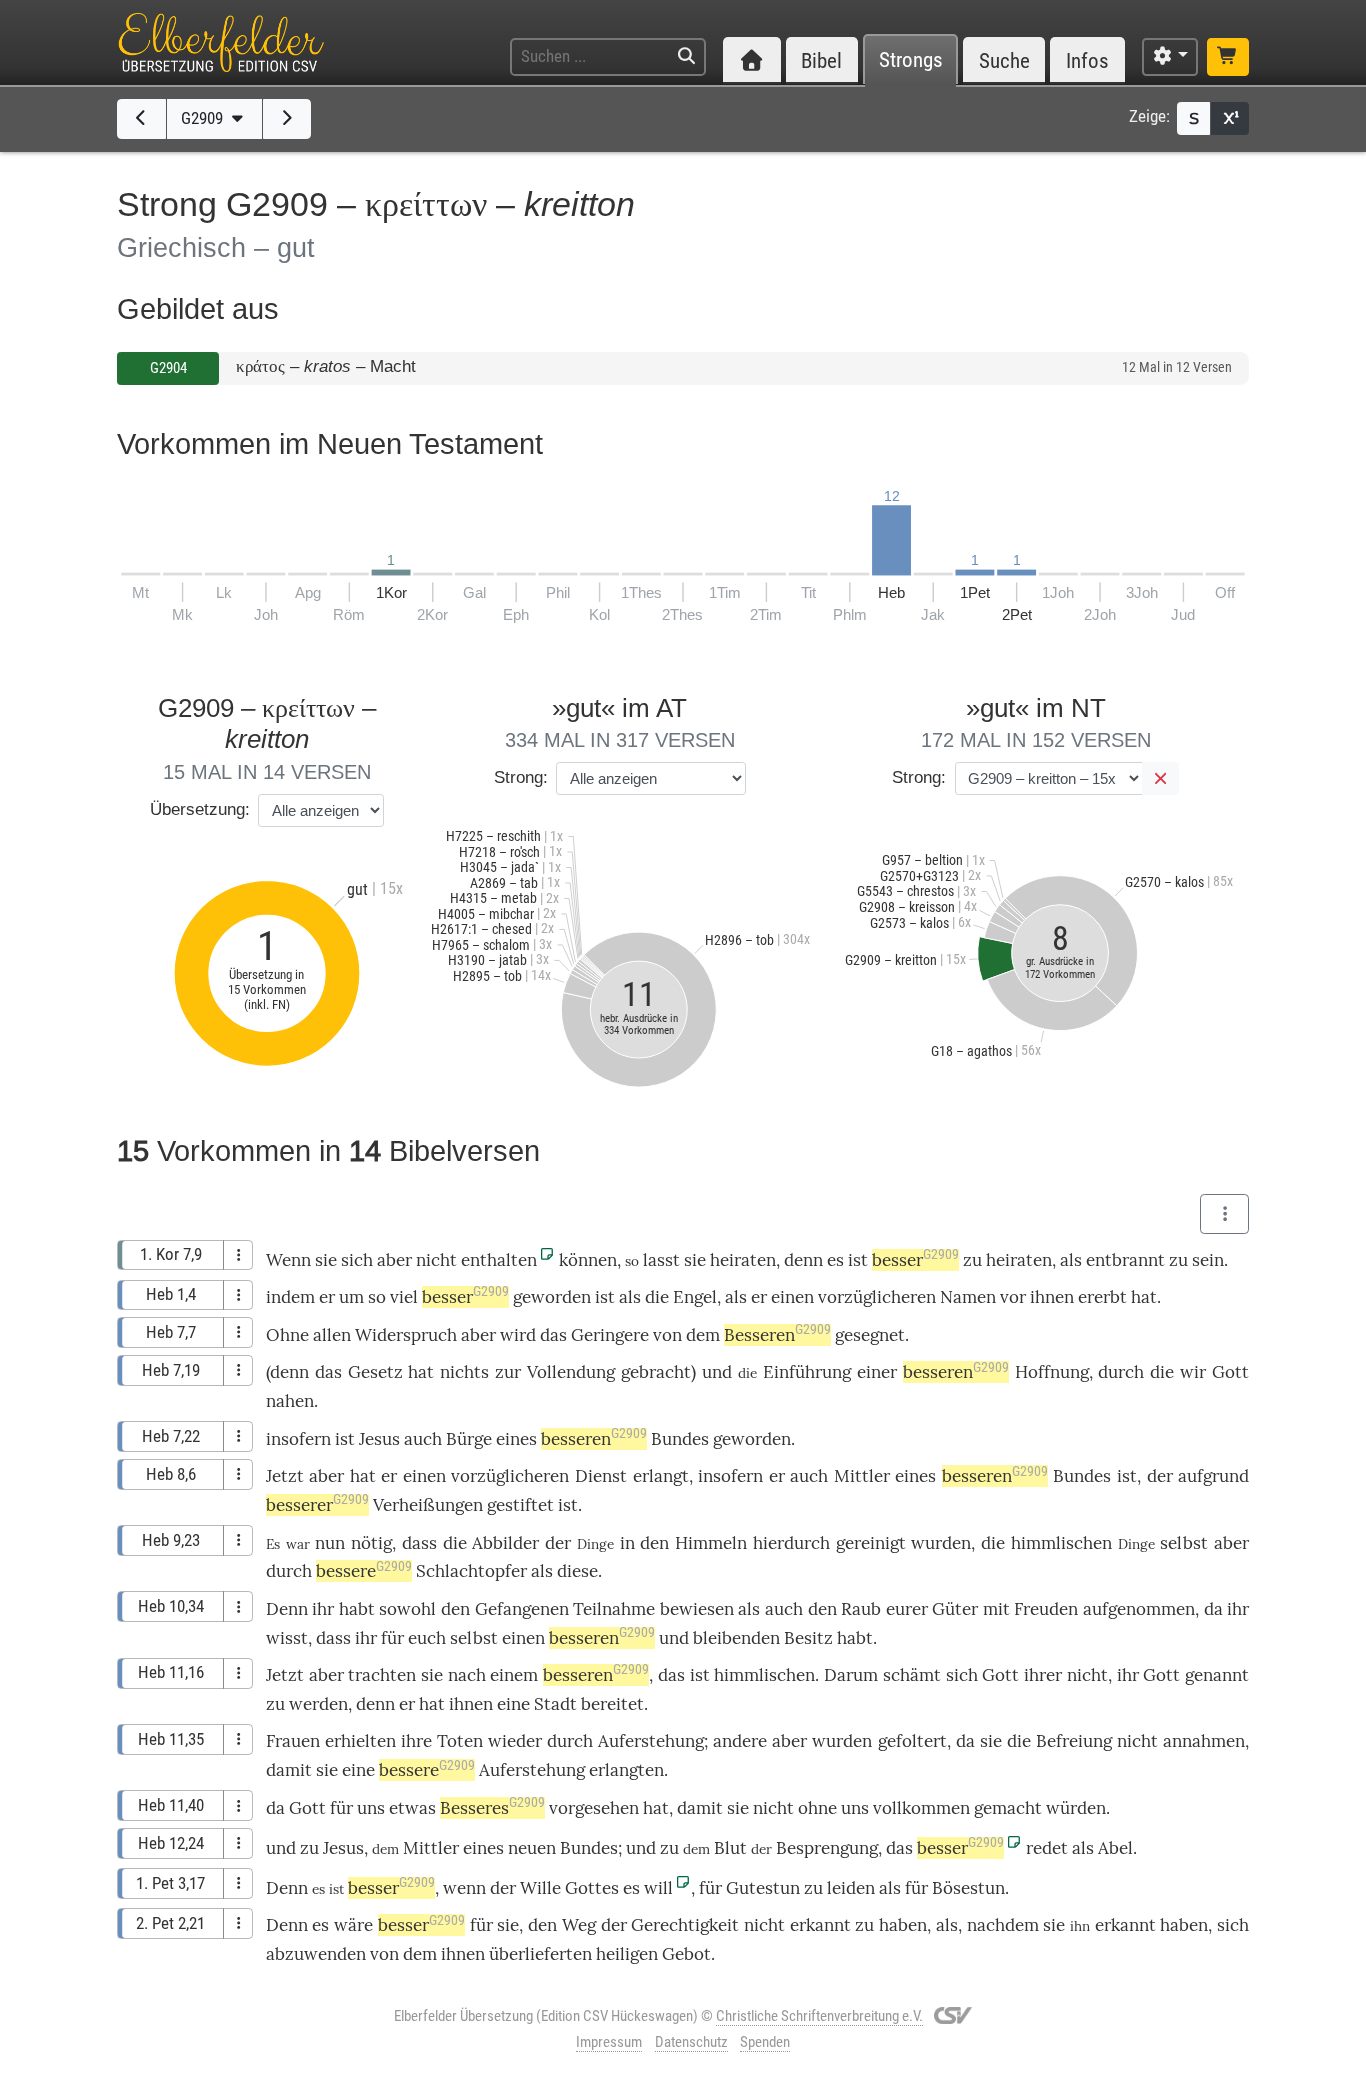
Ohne (287, 1335)
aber (394, 1260)
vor (1013, 1297)
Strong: (521, 777)
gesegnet (870, 1335)
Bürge (469, 1439)
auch (423, 1439)
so (377, 1297)
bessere (364, 1571)
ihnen (1052, 1297)
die (657, 1297)
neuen (532, 1848)
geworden (552, 1297)
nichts (464, 1372)
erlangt (661, 1476)
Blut (730, 1848)
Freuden (1046, 1609)
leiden (851, 1888)
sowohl (407, 1609)
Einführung (807, 1372)
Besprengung (827, 1848)
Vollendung (571, 1372)
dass (419, 1543)
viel (404, 1297)
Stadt (555, 1704)
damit (289, 1770)
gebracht (656, 1372)
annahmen (1204, 1741)
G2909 (204, 118)
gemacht (1008, 1808)
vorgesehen (594, 1808)
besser (915, 1260)
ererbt (1102, 1297)
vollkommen (921, 1808)
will (658, 1888)
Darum (851, 1675)
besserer (317, 1505)
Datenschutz (691, 2042)
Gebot (686, 1954)
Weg (579, 1925)
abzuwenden (316, 1954)
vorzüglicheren (877, 1297)
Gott (1230, 1372)
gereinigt (871, 1543)
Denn (287, 1609)
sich (357, 1260)
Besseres (492, 1808)
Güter (955, 1609)
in (627, 1543)
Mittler (862, 1476)
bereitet (612, 1704)
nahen (290, 1401)
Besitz (808, 1638)
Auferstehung (651, 1741)
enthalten (499, 1260)
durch (1121, 1372)
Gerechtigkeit (685, 1925)
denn (803, 1260)
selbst (1184, 1543)
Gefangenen (522, 1609)
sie (508, 1925)
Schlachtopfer (471, 1571)
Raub (861, 1609)
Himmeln (711, 1543)
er (407, 1704)
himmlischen (1061, 1543)
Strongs (911, 60)
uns (371, 1808)
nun (330, 1543)
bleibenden (736, 1638)
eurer (907, 1609)
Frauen (293, 1741)
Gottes (592, 1888)
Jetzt (285, 1476)
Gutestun (763, 1888)
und (717, 1372)
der (1160, 1476)
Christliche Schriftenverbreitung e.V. (819, 2016)
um (351, 1297)
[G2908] (141, 119)
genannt (1217, 1675)
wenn (464, 1888)
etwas (412, 1808)
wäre (353, 1925)
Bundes (680, 1439)
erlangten (626, 1770)
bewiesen (697, 1609)
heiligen (627, 1954)
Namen (968, 1297)
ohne (817, 1808)
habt (855, 1638)
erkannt (820, 1925)
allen (332, 1335)
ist (858, 1260)
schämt (912, 1675)
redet (1047, 1848)
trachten (382, 1675)
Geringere (610, 1335)
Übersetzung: (200, 809)
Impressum (609, 2042)
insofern (298, 1439)
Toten (460, 1741)
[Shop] (1228, 57)
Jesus (379, 1439)
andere (740, 1741)
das (553, 1335)
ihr (1128, 1675)
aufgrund (1213, 1476)
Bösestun (968, 1888)
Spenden (765, 2042)
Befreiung (1074, 1741)
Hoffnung (1052, 1372)
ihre (416, 1741)
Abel (1115, 1848)
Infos (1087, 60)
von (667, 1335)
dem (703, 1335)
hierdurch (791, 1543)
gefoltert (912, 1741)
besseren (956, 1372)
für (341, 1808)
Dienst (601, 1476)
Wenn (288, 1260)
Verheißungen (428, 1505)
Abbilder (505, 1543)
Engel (695, 1297)
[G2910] (287, 119)
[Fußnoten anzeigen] (1230, 118)
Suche (1004, 60)
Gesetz (375, 1372)
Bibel (821, 60)
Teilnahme (614, 1609)
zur (508, 1372)
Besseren (777, 1335)
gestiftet (520, 1505)
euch (427, 1638)
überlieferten (540, 1954)
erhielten (360, 1741)
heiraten (743, 1260)
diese (577, 1571)
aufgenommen (1139, 1609)
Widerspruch (406, 1335)
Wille (540, 1888)
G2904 (168, 368)
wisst (287, 1638)
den (654, 1543)
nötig (371, 1543)
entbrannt (1125, 1260)
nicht (436, 1260)
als (1071, 1260)
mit (996, 1609)
